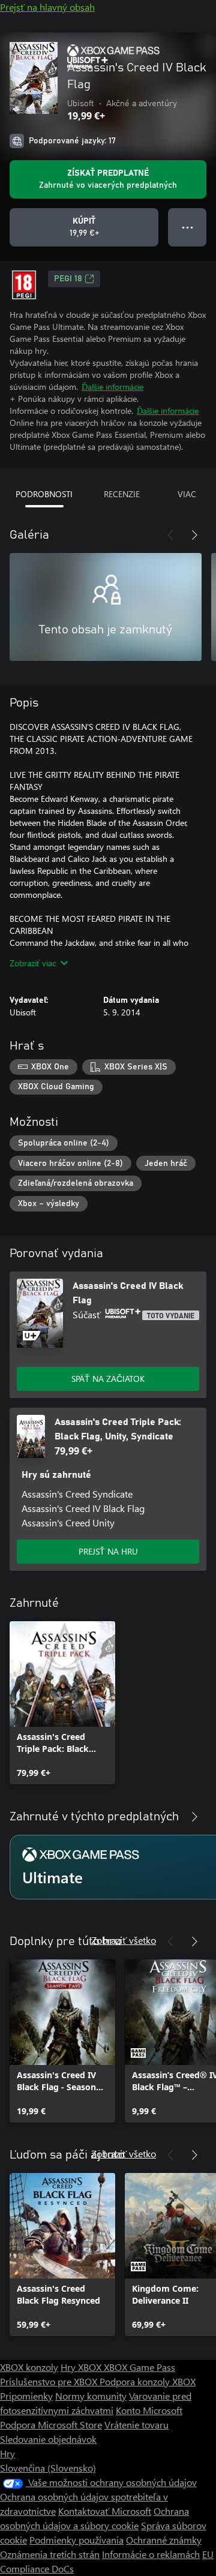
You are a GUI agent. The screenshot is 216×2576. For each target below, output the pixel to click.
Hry (7, 2453)
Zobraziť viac (33, 963)
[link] (62, 1703)
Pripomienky (26, 2396)
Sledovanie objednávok (48, 2439)
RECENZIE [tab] (122, 494)
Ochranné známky (164, 2540)
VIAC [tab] (187, 494)
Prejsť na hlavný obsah (47, 7)
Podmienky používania (76, 2540)
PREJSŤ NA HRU (108, 1551)
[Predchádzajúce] (170, 535)
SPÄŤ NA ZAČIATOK (108, 1379)
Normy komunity (91, 2396)
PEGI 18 (68, 279)
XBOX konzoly (29, 2367)
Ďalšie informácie (112, 387)
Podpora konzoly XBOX (148, 2381)
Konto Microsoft (149, 2410)
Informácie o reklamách (151, 2554)
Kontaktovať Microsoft (105, 2511)
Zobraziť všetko (124, 1940)
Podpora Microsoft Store (51, 2425)
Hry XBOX (82, 2367)
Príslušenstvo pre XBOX (50, 2381)
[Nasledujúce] (194, 535)
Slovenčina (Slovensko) (48, 2468)
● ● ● (187, 227)
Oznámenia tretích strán (50, 2554)
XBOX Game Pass (139, 2367)
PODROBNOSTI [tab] (44, 494)
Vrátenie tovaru (136, 2425)
